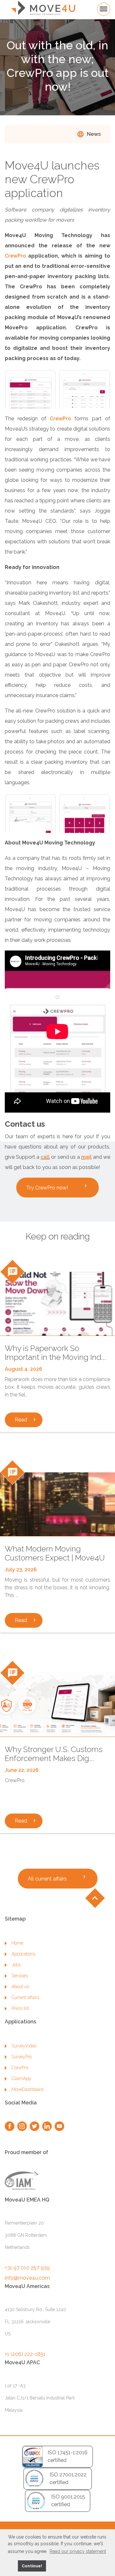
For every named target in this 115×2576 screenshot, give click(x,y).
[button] (12, 2566)
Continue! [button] (32, 2566)
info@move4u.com (27, 2278)
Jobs (16, 1965)
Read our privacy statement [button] (78, 2551)
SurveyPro (22, 2057)
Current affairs (25, 1997)
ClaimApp (21, 2078)
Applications (23, 1954)
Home (17, 1943)
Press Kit (20, 2008)
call (45, 1157)
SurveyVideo (24, 2046)
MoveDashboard (27, 2089)
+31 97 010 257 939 (27, 2268)
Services (20, 1976)
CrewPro (15, 256)
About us (20, 1987)
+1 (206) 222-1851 (25, 2354)
